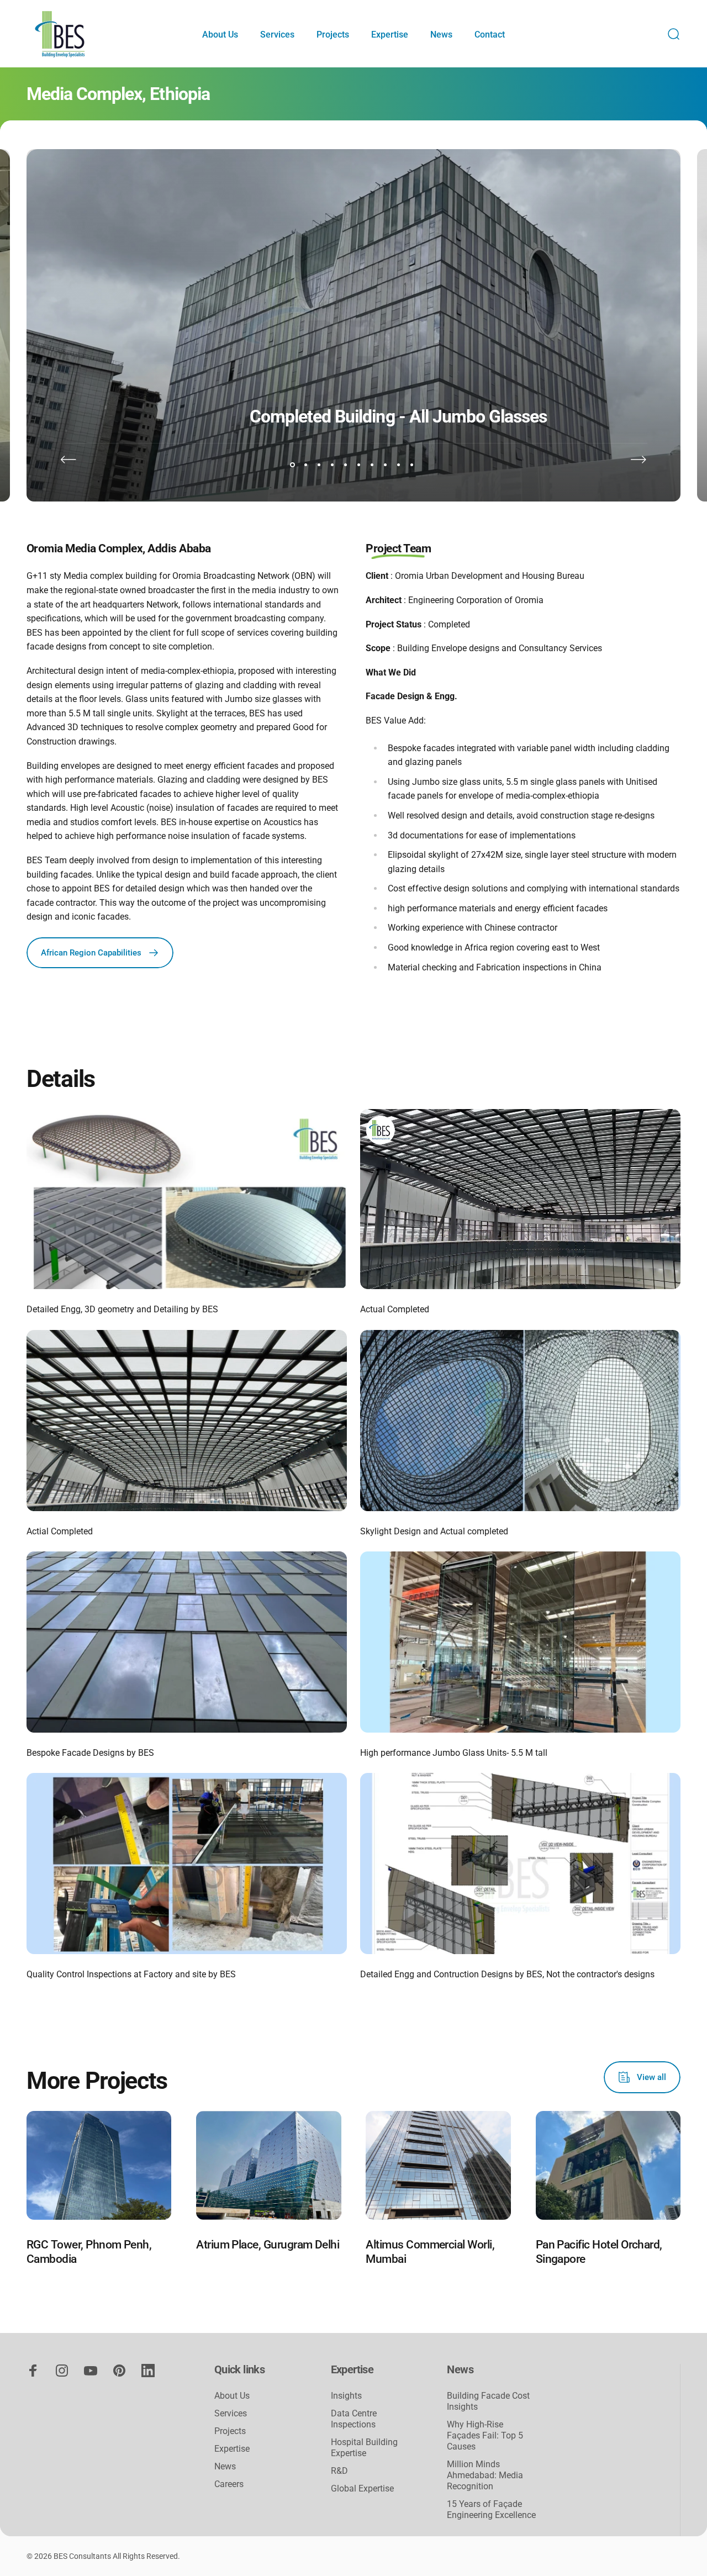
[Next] (639, 460)
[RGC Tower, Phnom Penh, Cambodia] (99, 2165)
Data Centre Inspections (354, 2419)
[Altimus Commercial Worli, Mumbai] (438, 2165)
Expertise (232, 2449)
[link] (187, 1199)
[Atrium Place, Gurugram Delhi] (268, 2165)
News (225, 2466)
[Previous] (68, 460)
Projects (230, 2431)
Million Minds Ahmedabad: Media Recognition (485, 2475)
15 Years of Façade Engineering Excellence (491, 2509)
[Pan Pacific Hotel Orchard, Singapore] (608, 2165)
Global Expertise (362, 2488)
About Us (232, 2396)
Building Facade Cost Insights (488, 2401)
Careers (229, 2484)
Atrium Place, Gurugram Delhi (268, 2244)
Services (231, 2413)
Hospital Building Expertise (364, 2448)
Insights (346, 2396)
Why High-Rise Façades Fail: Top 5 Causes (485, 2435)
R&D (339, 2471)
